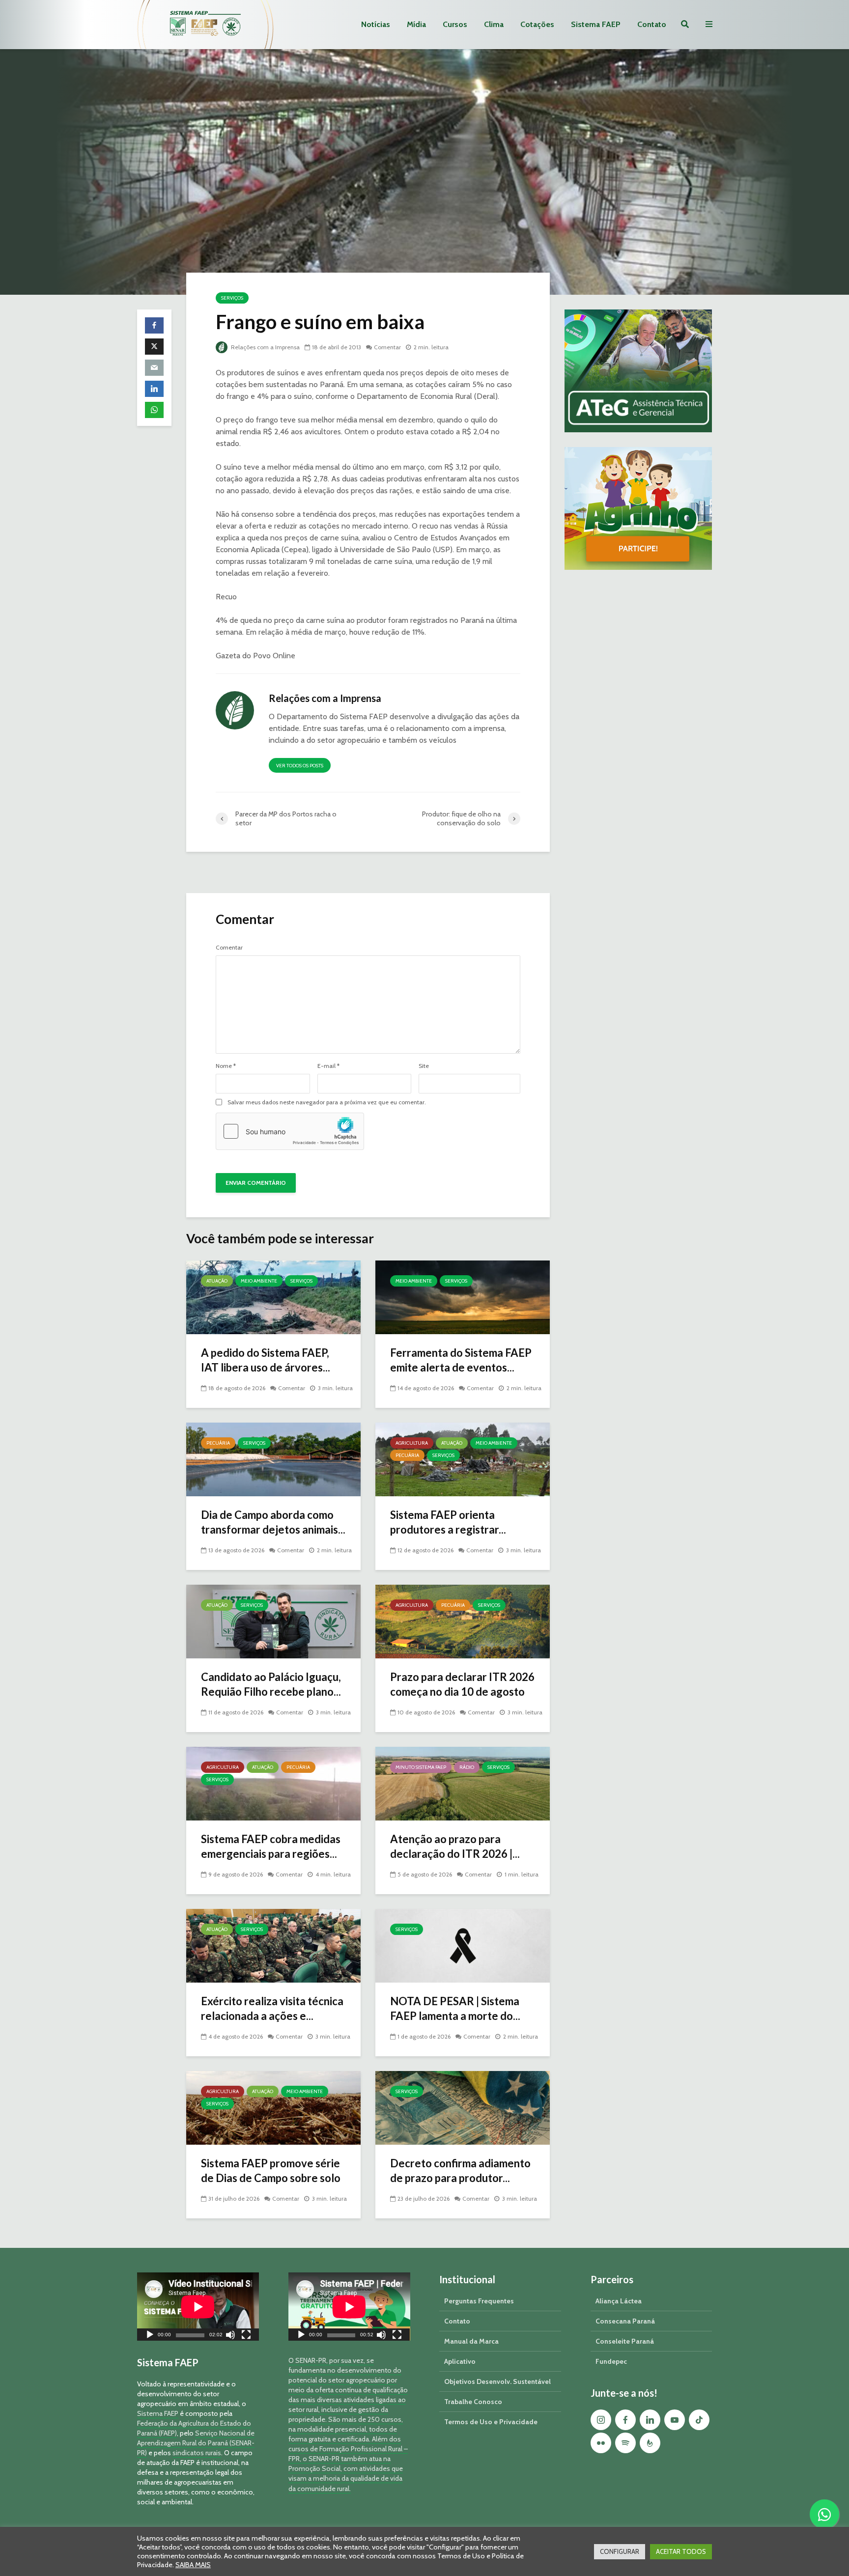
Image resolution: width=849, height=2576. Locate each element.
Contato (652, 24)
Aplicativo (460, 2361)
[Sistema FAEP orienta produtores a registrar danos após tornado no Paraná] (463, 1459)
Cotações (537, 24)
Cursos (455, 24)
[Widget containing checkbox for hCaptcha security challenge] (290, 1131)
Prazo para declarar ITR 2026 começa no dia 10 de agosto (462, 1684)
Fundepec (611, 2361)
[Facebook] (625, 2420)
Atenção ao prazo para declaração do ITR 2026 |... (455, 1846)
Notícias (376, 24)
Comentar (387, 347)
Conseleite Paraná (625, 2341)
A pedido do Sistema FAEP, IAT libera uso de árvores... (266, 1360)
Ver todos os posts (300, 766)
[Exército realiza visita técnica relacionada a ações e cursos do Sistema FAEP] (273, 1945)
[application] (198, 2307)
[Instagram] (601, 2420)
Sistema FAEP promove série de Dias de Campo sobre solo (271, 2170)
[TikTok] (699, 2420)
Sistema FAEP (596, 24)
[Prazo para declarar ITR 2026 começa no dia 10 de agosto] (463, 1621)
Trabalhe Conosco (473, 2402)
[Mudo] (230, 2336)
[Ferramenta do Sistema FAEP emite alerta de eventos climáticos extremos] (463, 1297)
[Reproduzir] (150, 2336)
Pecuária (218, 1443)
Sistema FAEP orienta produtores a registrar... (448, 1522)
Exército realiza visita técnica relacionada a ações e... (272, 2008)
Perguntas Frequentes (479, 2301)
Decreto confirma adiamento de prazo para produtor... (460, 2170)
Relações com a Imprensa (265, 347)
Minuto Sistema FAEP (421, 1767)
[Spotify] (625, 2443)
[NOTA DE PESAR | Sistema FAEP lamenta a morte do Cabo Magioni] (463, 1945)
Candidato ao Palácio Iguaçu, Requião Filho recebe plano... (271, 1684)
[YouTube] (675, 2420)
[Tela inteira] (246, 2336)
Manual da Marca (471, 2341)
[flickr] (601, 2443)
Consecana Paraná (625, 2321)
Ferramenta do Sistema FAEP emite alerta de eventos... (461, 1360)
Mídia (416, 24)
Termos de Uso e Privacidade (491, 2422)
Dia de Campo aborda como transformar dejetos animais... (273, 1522)
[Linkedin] (650, 2420)
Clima (494, 24)
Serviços (232, 298)
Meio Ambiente (259, 1281)
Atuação (217, 1281)
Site (424, 1066)
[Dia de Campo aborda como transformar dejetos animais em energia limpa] (273, 1459)
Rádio (467, 1767)
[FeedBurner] (650, 2443)
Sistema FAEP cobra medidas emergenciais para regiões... (271, 1846)
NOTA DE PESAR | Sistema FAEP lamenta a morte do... (455, 2008)
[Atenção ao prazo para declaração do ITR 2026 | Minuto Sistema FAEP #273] (463, 1783)
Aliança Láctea (619, 2301)
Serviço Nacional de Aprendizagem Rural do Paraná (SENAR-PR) (196, 2443)
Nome (226, 1066)
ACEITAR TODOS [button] (681, 2551)
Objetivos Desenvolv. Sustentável (497, 2381)
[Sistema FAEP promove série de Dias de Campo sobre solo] (273, 2107)
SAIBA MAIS (193, 2565)
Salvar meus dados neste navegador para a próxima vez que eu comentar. (327, 1102)
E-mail (328, 1066)
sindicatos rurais (197, 2453)
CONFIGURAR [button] (620, 2551)
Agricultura (412, 1443)
